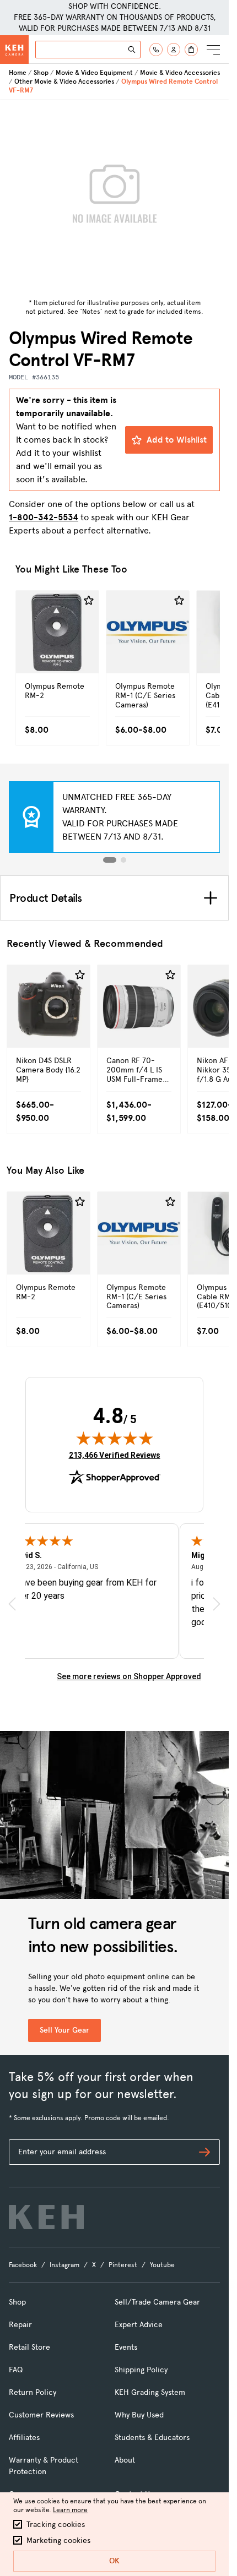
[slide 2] (123, 860)
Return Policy (33, 2392)
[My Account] (174, 50)
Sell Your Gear (64, 2030)
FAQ (16, 2370)
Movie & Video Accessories (180, 73)
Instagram (64, 2265)
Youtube (162, 2265)
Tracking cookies (56, 2525)
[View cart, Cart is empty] (191, 50)
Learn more (70, 2510)
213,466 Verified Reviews (115, 1455)
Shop (41, 73)
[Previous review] (12, 1604)
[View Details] (57, 649)
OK (114, 2561)
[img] (115, 1438)
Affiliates (24, 2438)
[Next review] (217, 1604)
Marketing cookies (58, 2540)
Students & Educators (152, 2438)
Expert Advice (139, 2325)
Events (126, 2347)
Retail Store (29, 2347)
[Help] (156, 50)
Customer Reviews (41, 2415)
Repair (20, 2325)
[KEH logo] (46, 2217)
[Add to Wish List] (89, 601)
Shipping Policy (141, 2370)
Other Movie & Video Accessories (64, 81)
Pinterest (123, 2265)
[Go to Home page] (14, 50)
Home (18, 73)
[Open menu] (213, 50)
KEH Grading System (150, 2392)
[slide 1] (110, 860)
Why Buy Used (139, 2415)
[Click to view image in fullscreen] (115, 197)
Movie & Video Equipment (94, 73)
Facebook (23, 2265)
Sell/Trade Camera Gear (157, 2302)
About (125, 2460)
